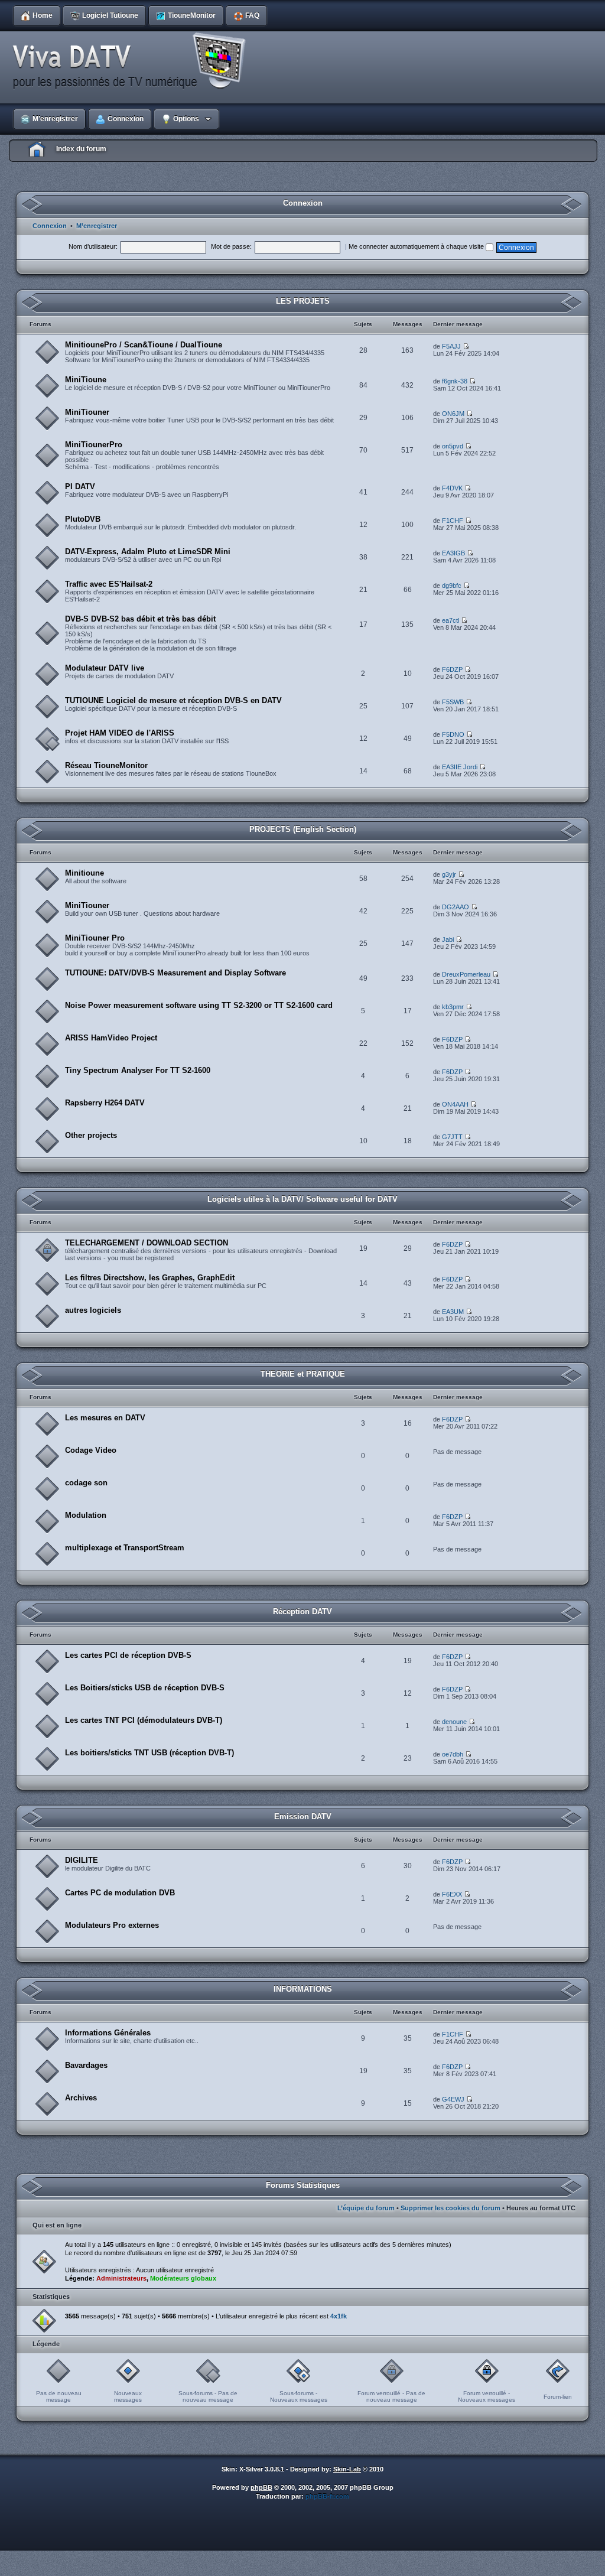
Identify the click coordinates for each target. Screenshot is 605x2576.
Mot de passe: (231, 246)
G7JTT (452, 1137)
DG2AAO (456, 907)
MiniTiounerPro (94, 445)
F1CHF (453, 521)
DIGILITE (82, 1860)
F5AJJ (451, 346)
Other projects (91, 1135)
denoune (454, 1722)
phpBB (261, 2487)
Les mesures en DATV (105, 1418)
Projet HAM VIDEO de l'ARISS (120, 733)
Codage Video (91, 1450)
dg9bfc (452, 586)
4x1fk (339, 2316)
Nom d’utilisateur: (93, 246)
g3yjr (449, 874)
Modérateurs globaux (183, 2278)
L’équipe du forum (366, 2208)
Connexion (50, 226)
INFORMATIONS (303, 1989)
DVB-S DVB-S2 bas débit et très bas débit (140, 619)
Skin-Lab (347, 2469)
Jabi (448, 939)
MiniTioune (86, 380)
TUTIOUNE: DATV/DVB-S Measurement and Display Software (175, 973)
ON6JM (453, 414)
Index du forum (81, 149)
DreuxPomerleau (466, 974)
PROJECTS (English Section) (303, 829)
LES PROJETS (303, 301)
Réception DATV (302, 1611)
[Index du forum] (133, 61)
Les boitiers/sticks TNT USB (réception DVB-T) (149, 1753)
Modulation (86, 1515)
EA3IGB (453, 553)
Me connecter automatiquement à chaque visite (417, 246)
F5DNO (453, 734)
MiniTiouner (87, 412)
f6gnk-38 (455, 381)
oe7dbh (453, 1754)
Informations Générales (108, 2033)
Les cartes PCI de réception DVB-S (128, 1655)
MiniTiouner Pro (95, 938)
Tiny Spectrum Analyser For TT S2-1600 (138, 1070)
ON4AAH (455, 1104)
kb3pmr (453, 1007)
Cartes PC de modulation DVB (120, 1893)
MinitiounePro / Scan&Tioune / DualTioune (144, 345)
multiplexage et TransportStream (125, 1548)
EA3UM (453, 1312)
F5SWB (453, 702)
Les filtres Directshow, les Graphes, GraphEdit (150, 1278)
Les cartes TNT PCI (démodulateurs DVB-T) (144, 1720)
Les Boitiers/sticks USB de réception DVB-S (145, 1688)
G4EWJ (453, 2099)
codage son (86, 1483)
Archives (81, 2098)
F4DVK (452, 488)
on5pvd (453, 446)
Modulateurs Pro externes (112, 1925)
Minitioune (84, 873)
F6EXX (452, 1894)
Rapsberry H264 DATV (105, 1103)
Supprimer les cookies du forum (451, 2208)
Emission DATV (303, 1816)
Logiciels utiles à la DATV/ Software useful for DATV (302, 1199)
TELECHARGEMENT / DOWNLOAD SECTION (147, 1243)
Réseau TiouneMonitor (106, 765)
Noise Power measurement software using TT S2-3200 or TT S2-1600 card (199, 1005)
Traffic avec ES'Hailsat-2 (109, 584)
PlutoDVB (83, 519)
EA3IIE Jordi (460, 767)
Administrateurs (121, 2278)
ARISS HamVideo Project (111, 1038)
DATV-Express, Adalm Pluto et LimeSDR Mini (148, 552)
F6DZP (452, 669)
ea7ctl (451, 620)
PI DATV (80, 487)
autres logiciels (93, 1310)
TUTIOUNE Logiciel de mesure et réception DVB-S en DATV (173, 700)
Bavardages (86, 2065)
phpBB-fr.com (327, 2496)
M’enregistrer (97, 226)
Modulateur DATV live (105, 668)
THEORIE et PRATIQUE (303, 1374)
